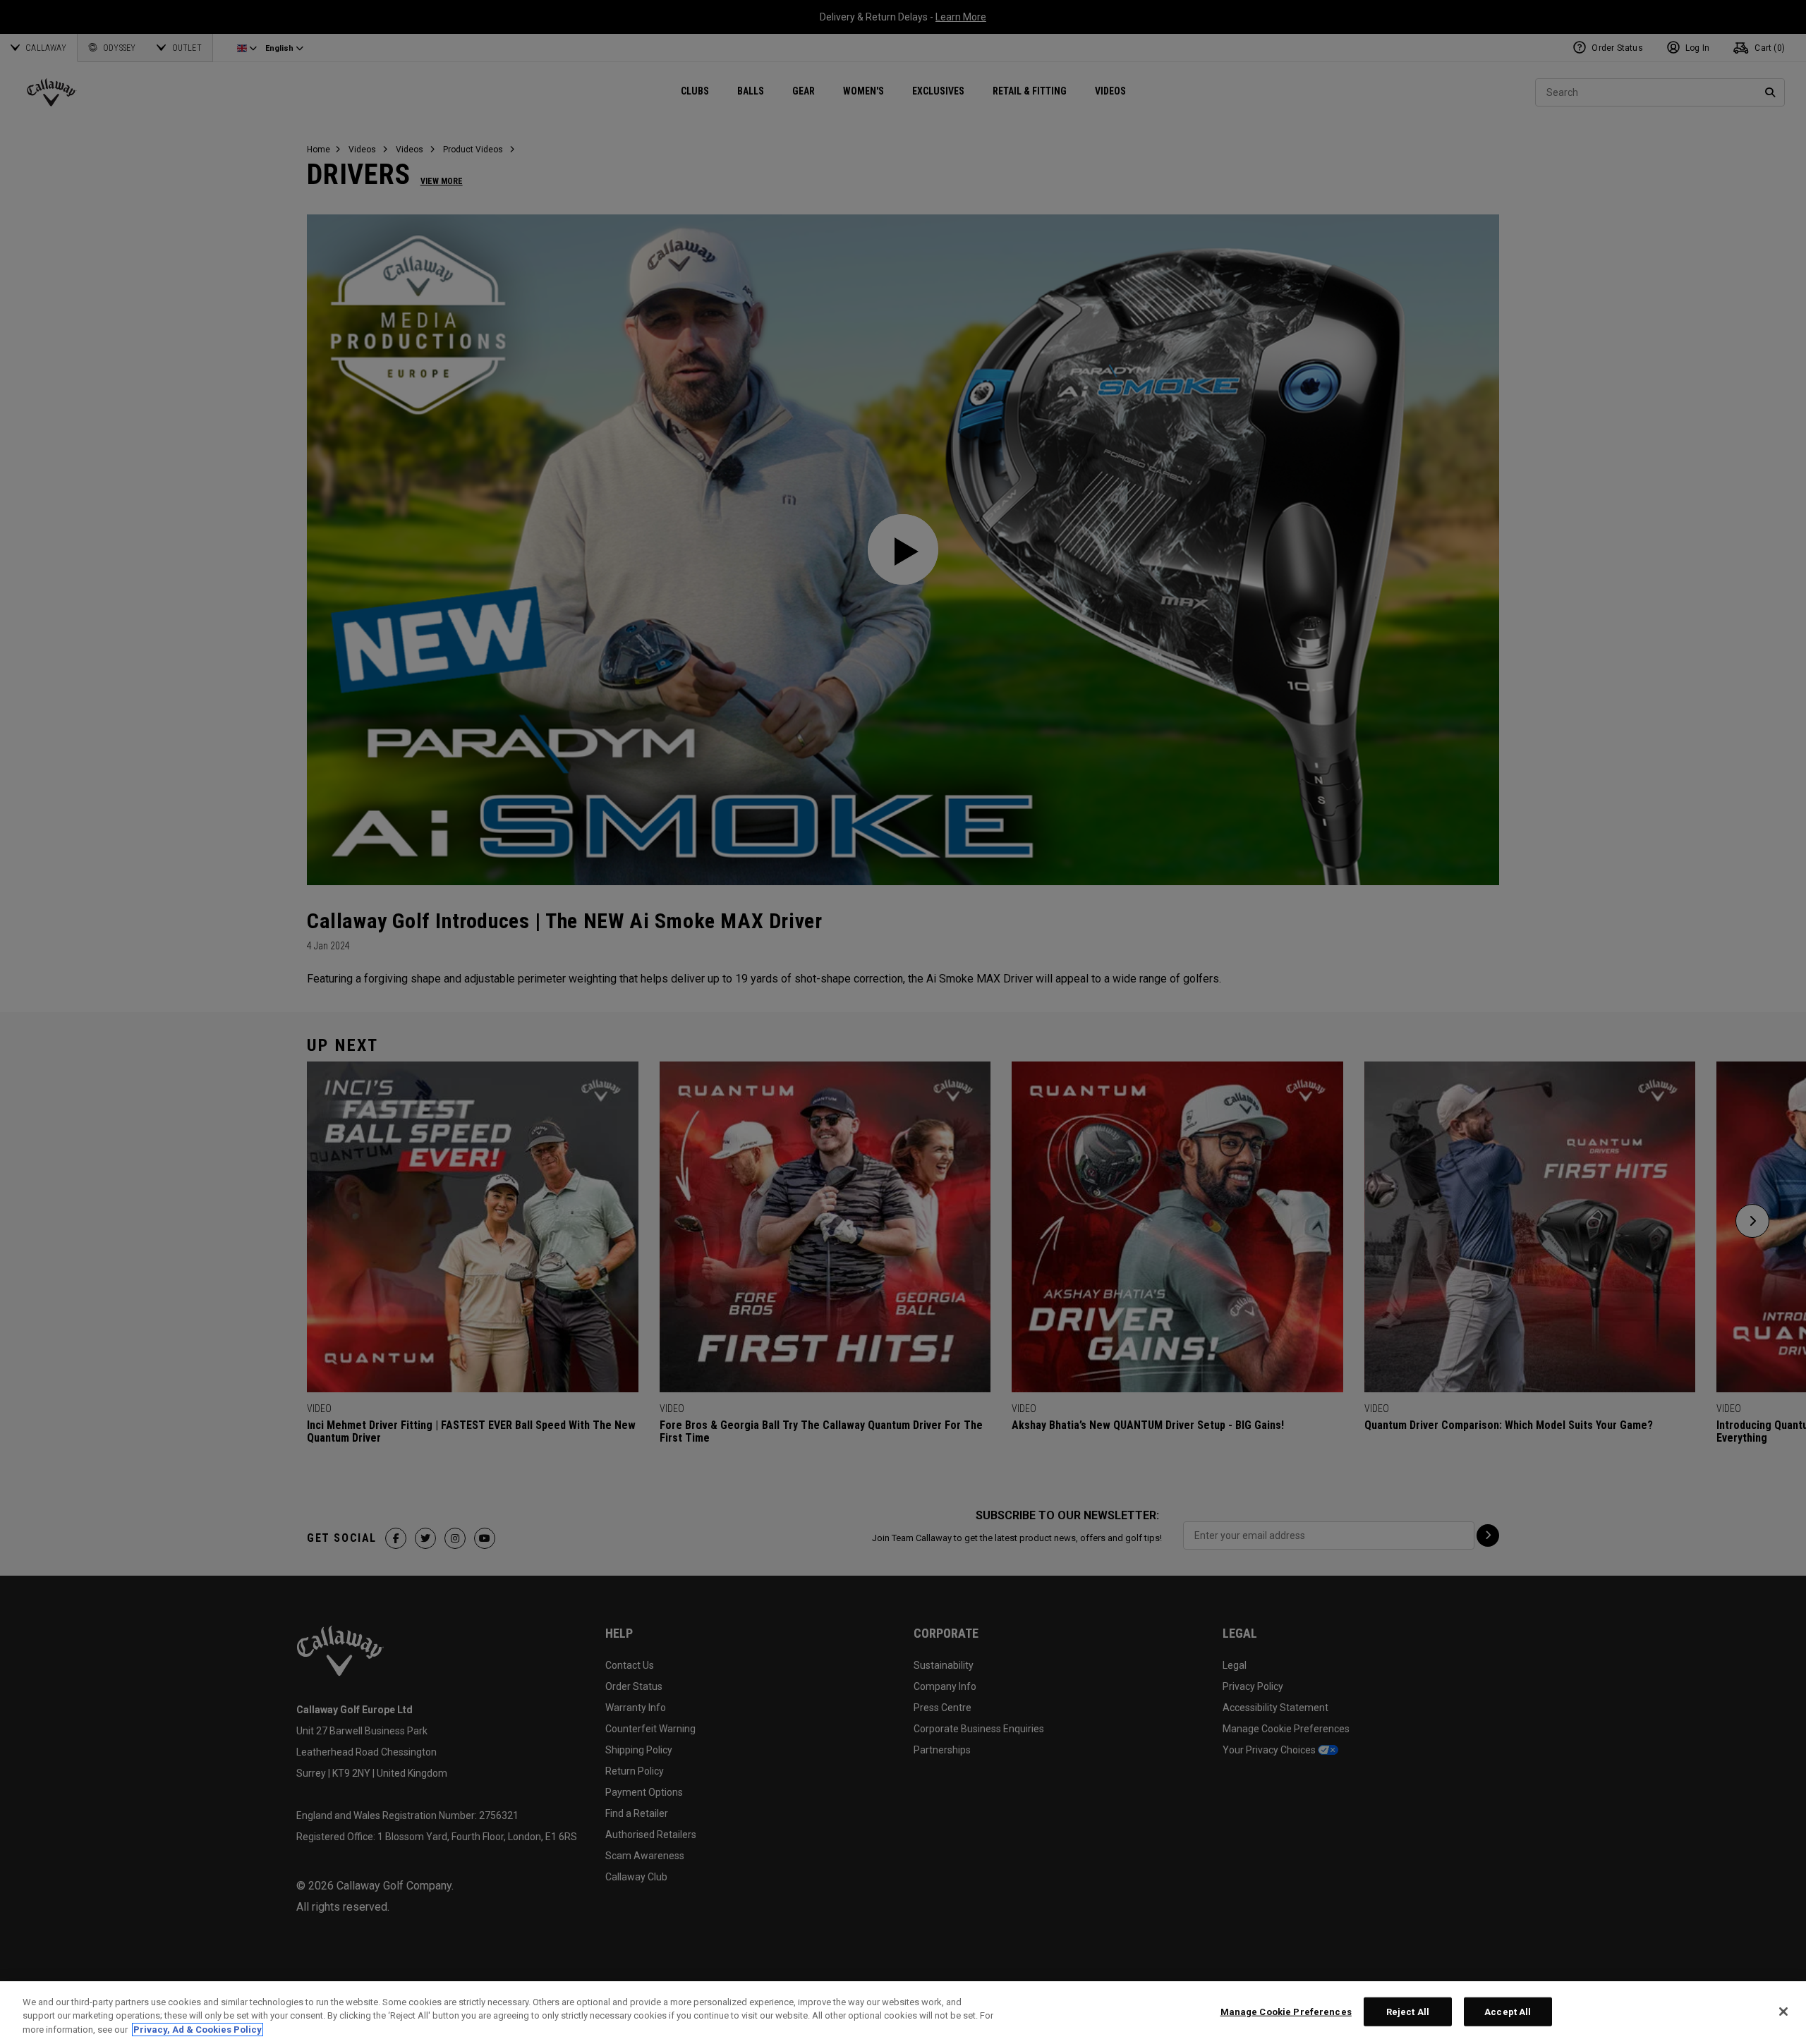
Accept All (1508, 2011)
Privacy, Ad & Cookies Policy (198, 2030)
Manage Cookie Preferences (1286, 2011)
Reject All (1408, 2011)
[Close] (1783, 2012)
